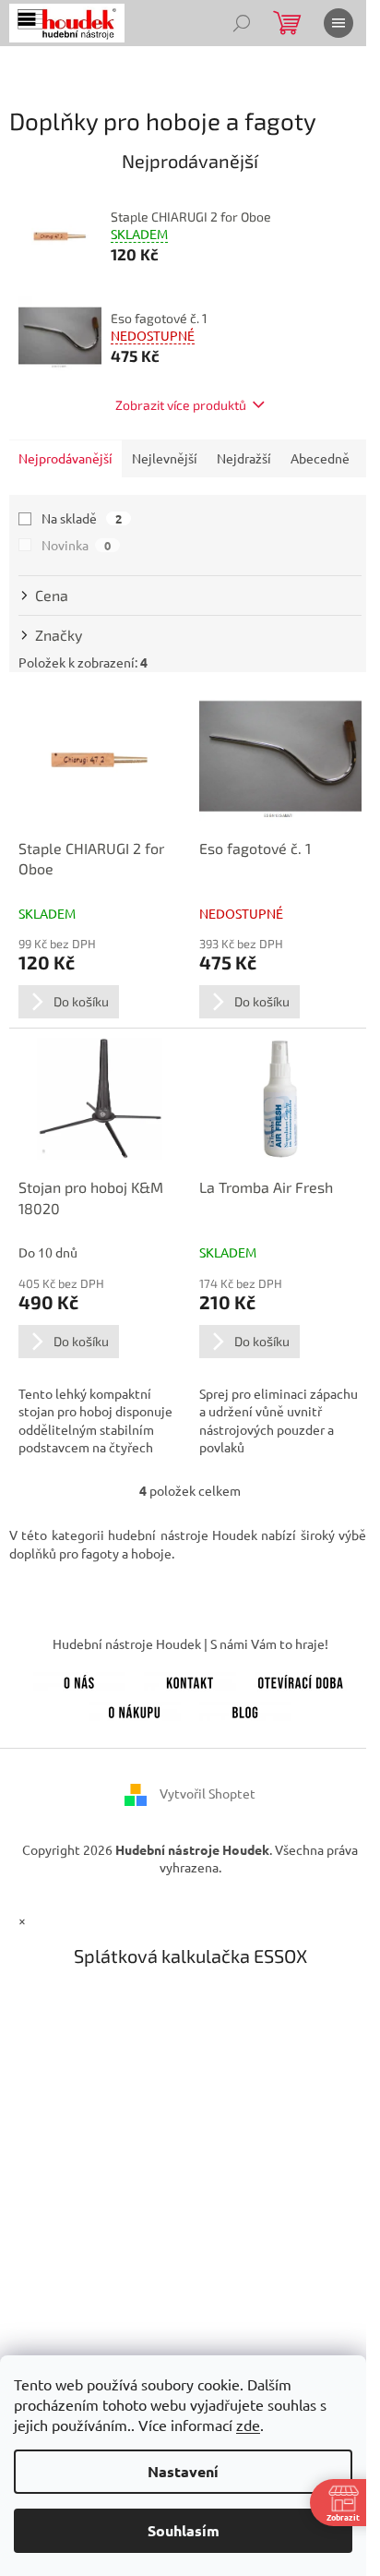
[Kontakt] (190, 1679)
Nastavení (183, 2471)
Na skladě (82, 518)
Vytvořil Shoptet (208, 1793)
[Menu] (338, 23)
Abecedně (320, 458)
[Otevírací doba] (301, 1679)
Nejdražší (244, 458)
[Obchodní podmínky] (135, 1709)
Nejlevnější (165, 458)
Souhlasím (184, 2530)
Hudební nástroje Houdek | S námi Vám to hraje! (190, 1643)
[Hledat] (242, 23)
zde (248, 2425)
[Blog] (245, 1709)
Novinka (76, 545)
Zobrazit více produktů (181, 405)
